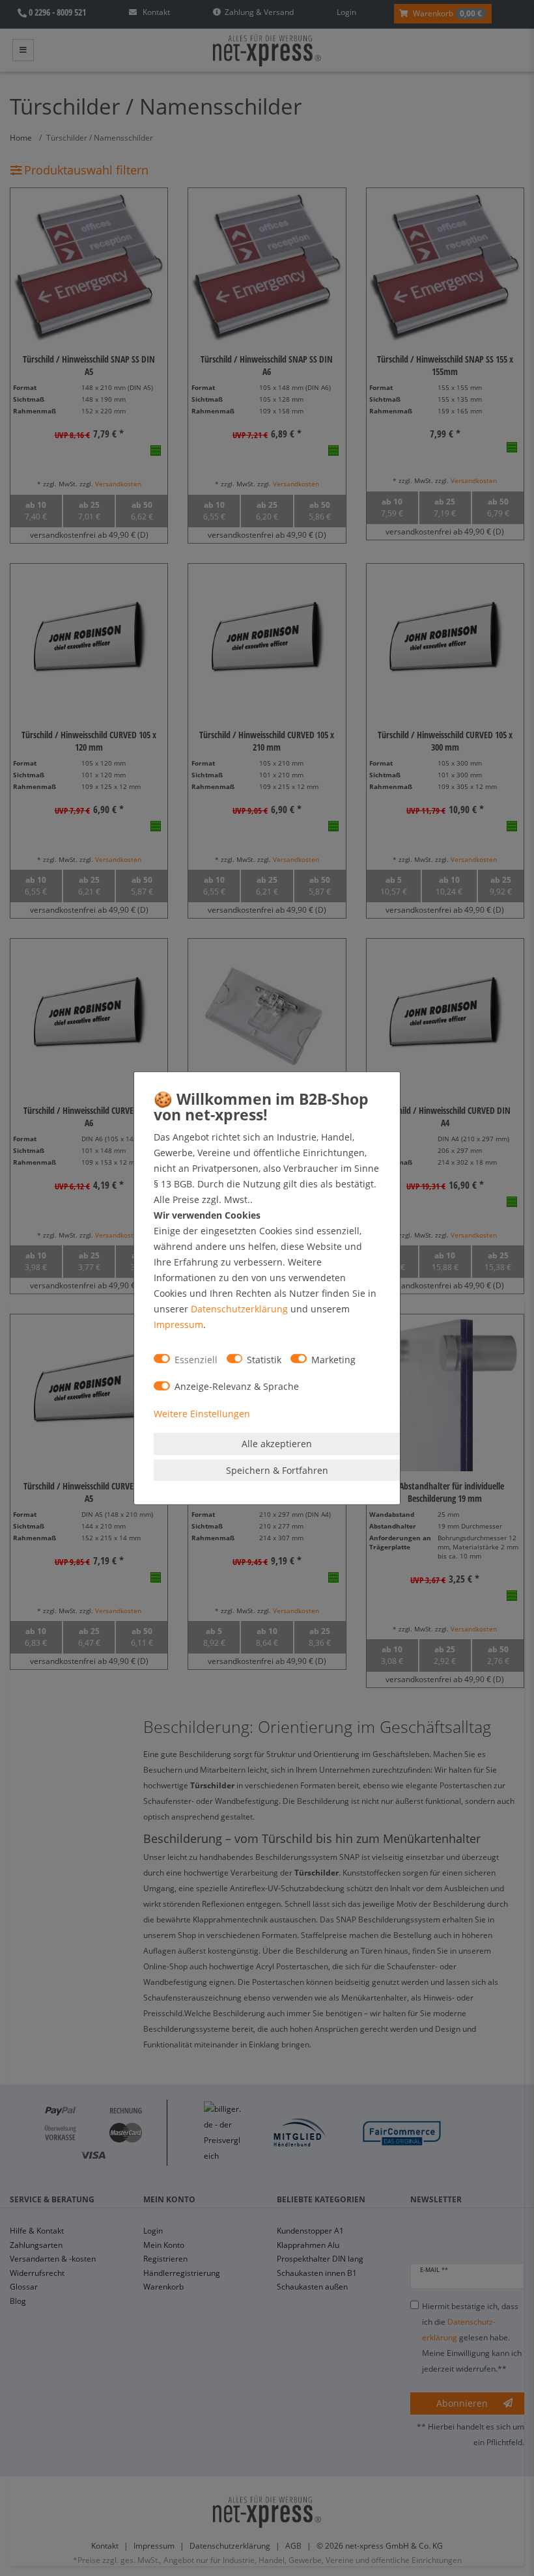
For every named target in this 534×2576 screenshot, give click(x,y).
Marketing (333, 1359)
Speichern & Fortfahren (277, 1470)
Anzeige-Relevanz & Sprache (237, 1386)
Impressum (178, 1324)
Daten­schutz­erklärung (239, 1309)
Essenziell (196, 1359)
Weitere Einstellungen (202, 1413)
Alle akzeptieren (277, 1444)
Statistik (264, 1359)
